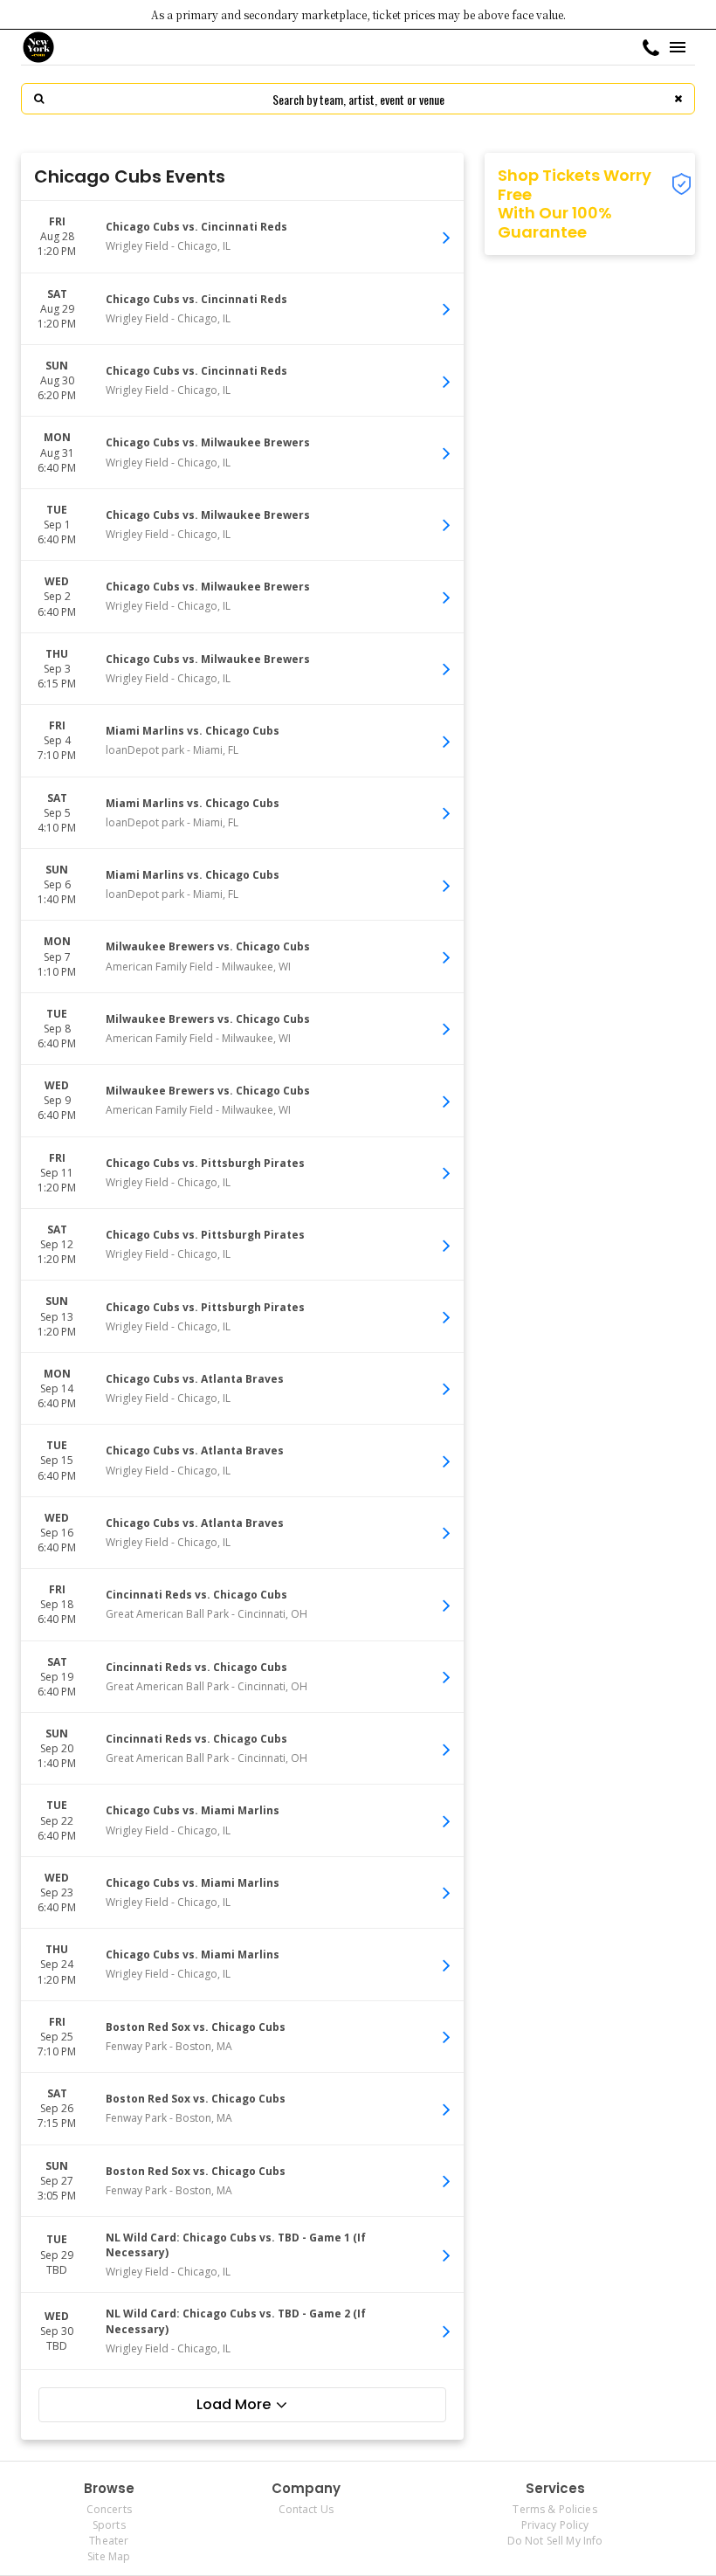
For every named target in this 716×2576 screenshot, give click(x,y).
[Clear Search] (678, 99)
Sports (109, 2525)
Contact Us (306, 2509)
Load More (234, 2404)
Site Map (109, 2556)
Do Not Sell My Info (555, 2541)
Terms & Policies (554, 2509)
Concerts (109, 2509)
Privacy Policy (555, 2525)
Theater (109, 2541)
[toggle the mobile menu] (678, 47)
